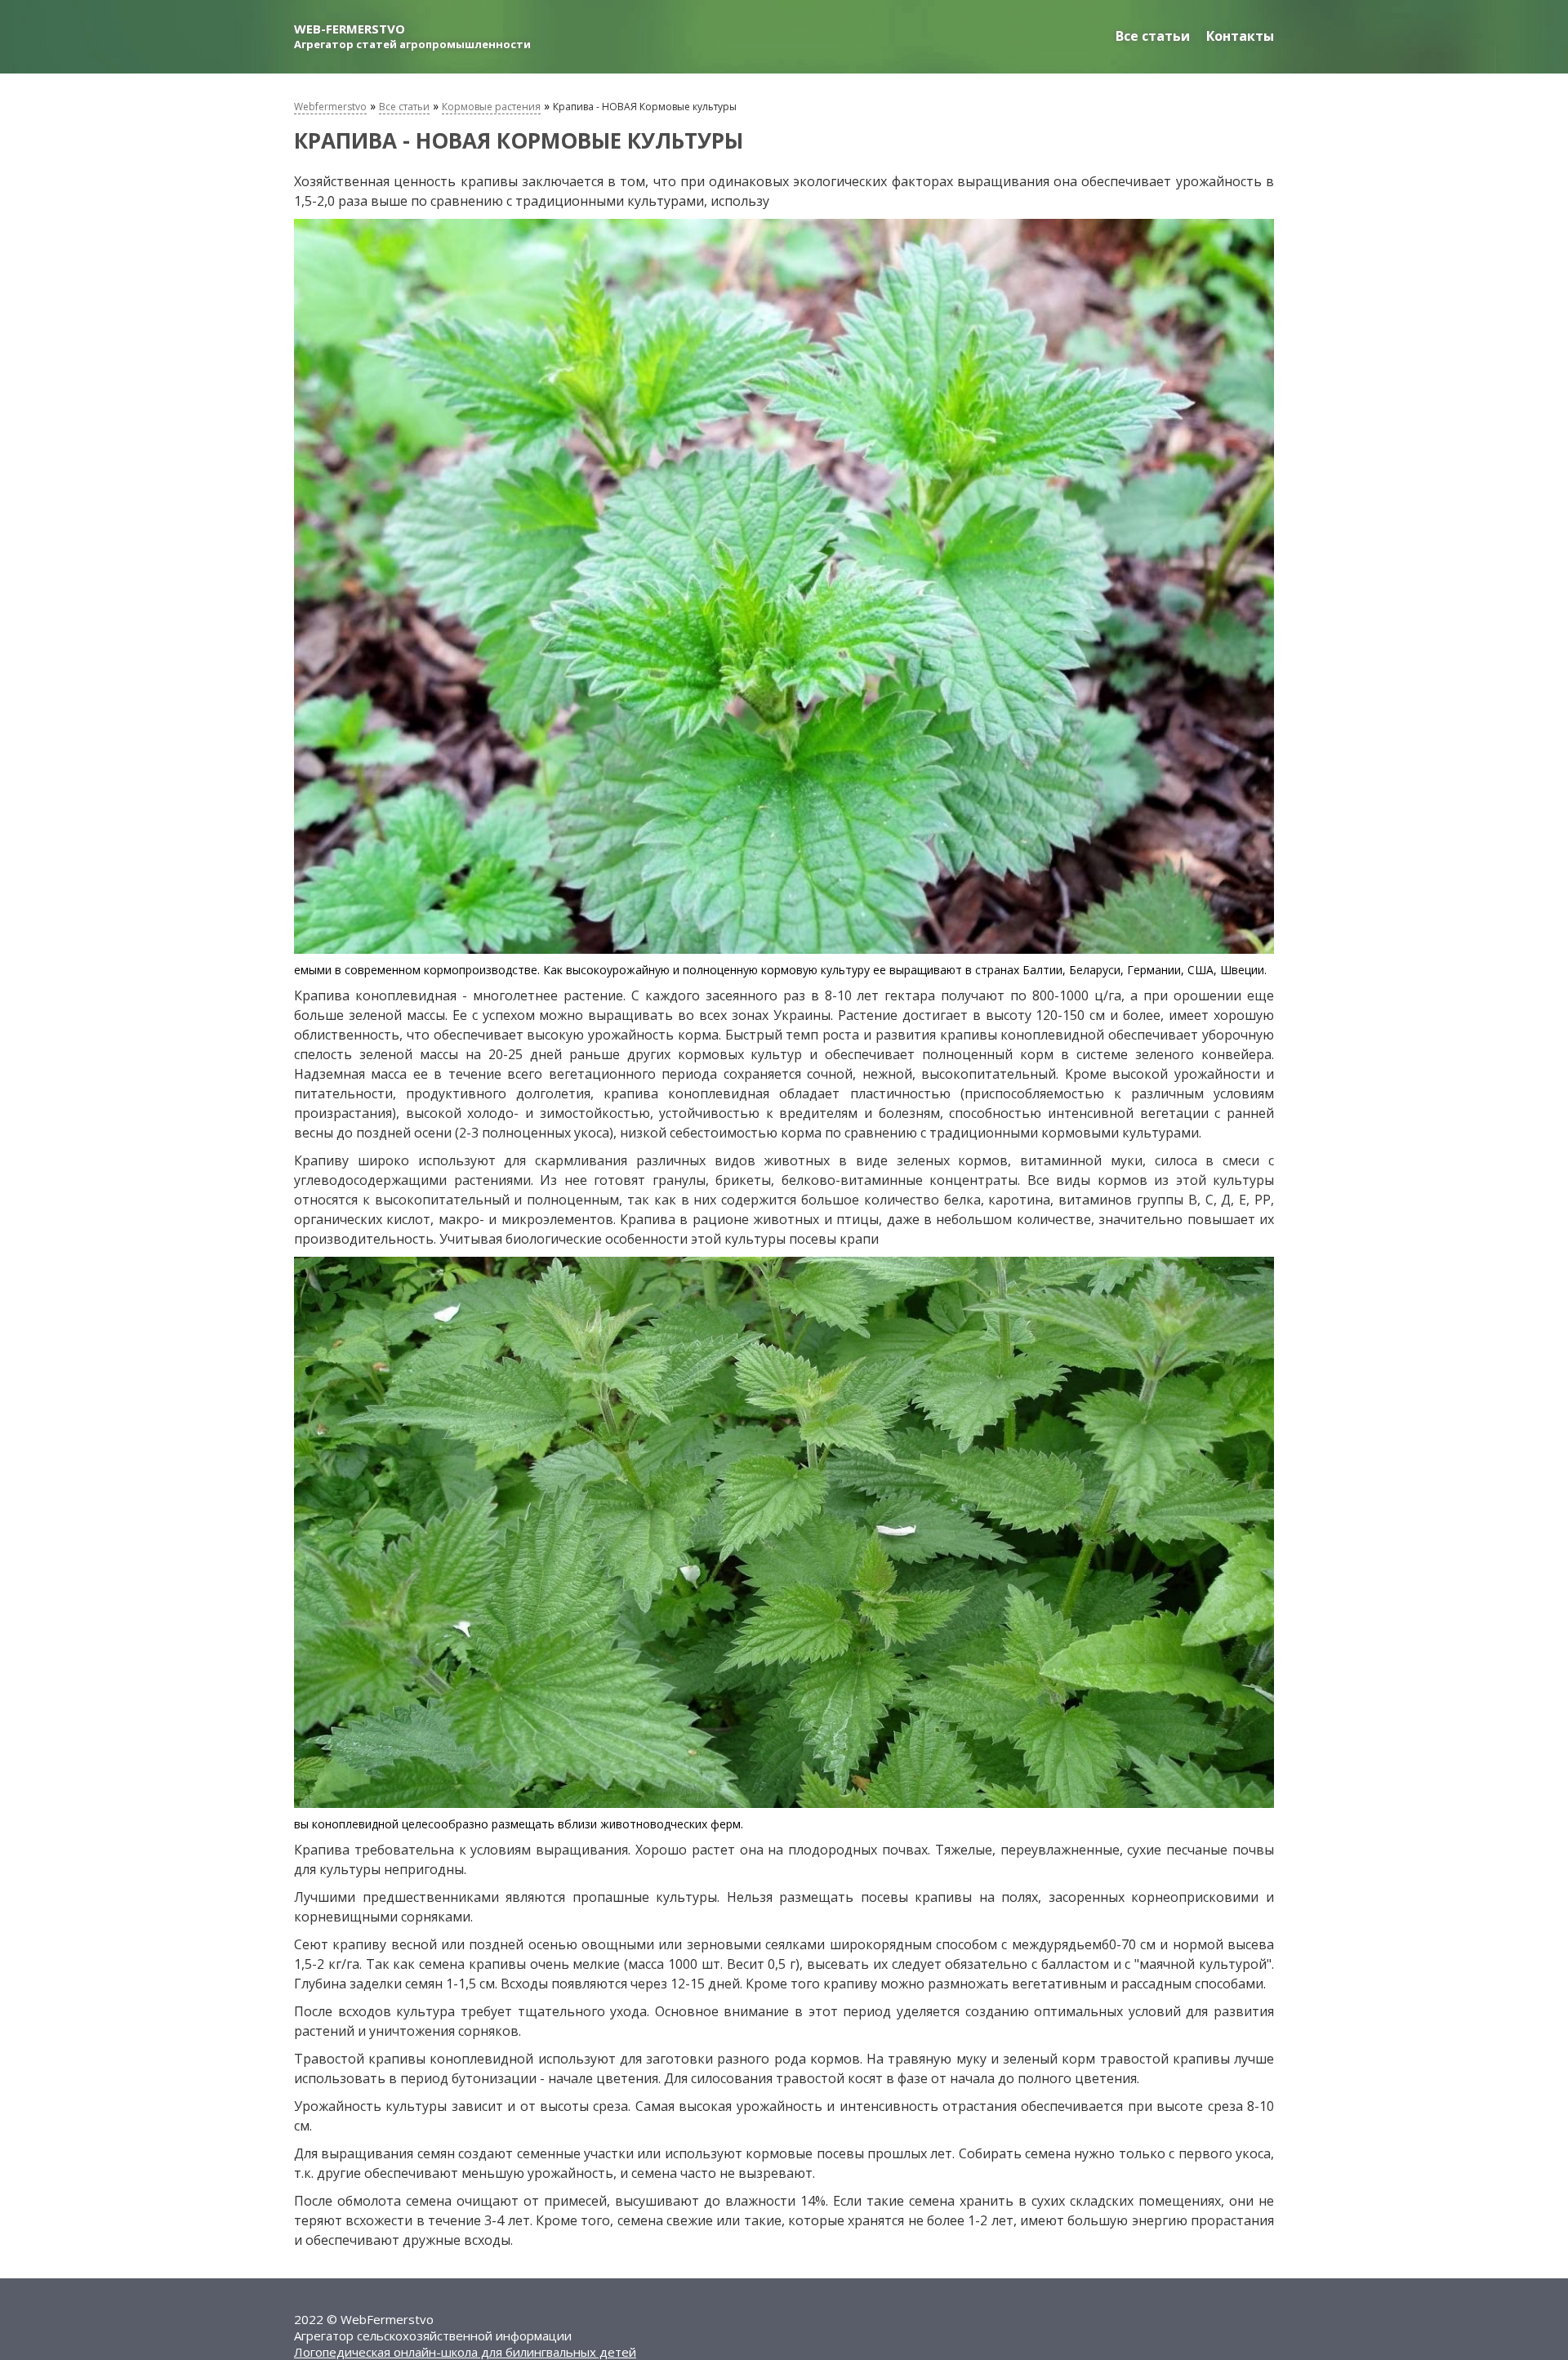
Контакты (1240, 36)
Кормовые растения (491, 107)
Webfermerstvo (330, 107)
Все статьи (1153, 36)
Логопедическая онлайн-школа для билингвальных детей (465, 2352)
